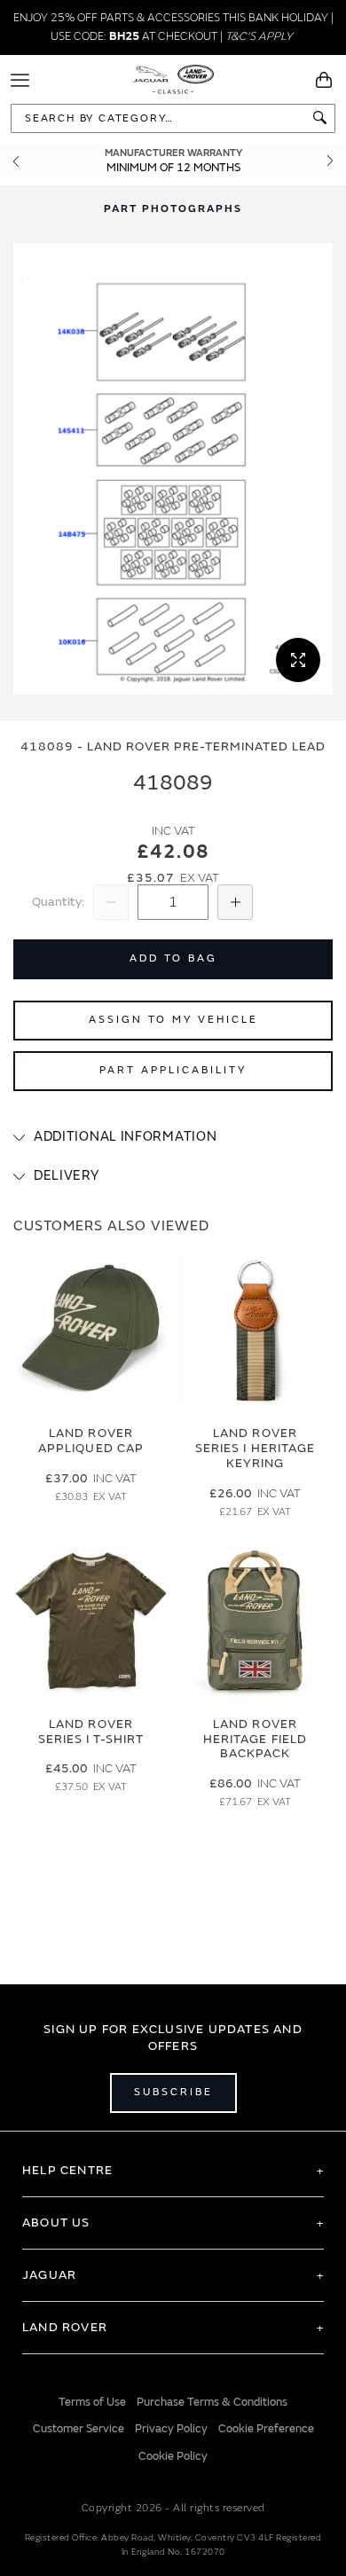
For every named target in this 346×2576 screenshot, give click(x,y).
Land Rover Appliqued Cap (91, 1441)
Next (330, 161)
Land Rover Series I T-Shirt (91, 1732)
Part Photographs (173, 209)
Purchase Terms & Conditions (212, 2402)
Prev (16, 161)
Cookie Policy (173, 2456)
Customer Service (79, 2429)
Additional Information (125, 1137)
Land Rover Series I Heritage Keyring (255, 1448)
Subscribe (173, 2092)
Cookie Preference (266, 2429)
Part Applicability (173, 1070)
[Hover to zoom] (173, 469)
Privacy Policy (171, 2429)
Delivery (67, 1176)
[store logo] (173, 78)
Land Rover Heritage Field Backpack (255, 1739)
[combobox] (173, 118)
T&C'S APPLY (259, 36)
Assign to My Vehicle (173, 1020)
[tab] (173, 1137)
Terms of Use (92, 2402)
